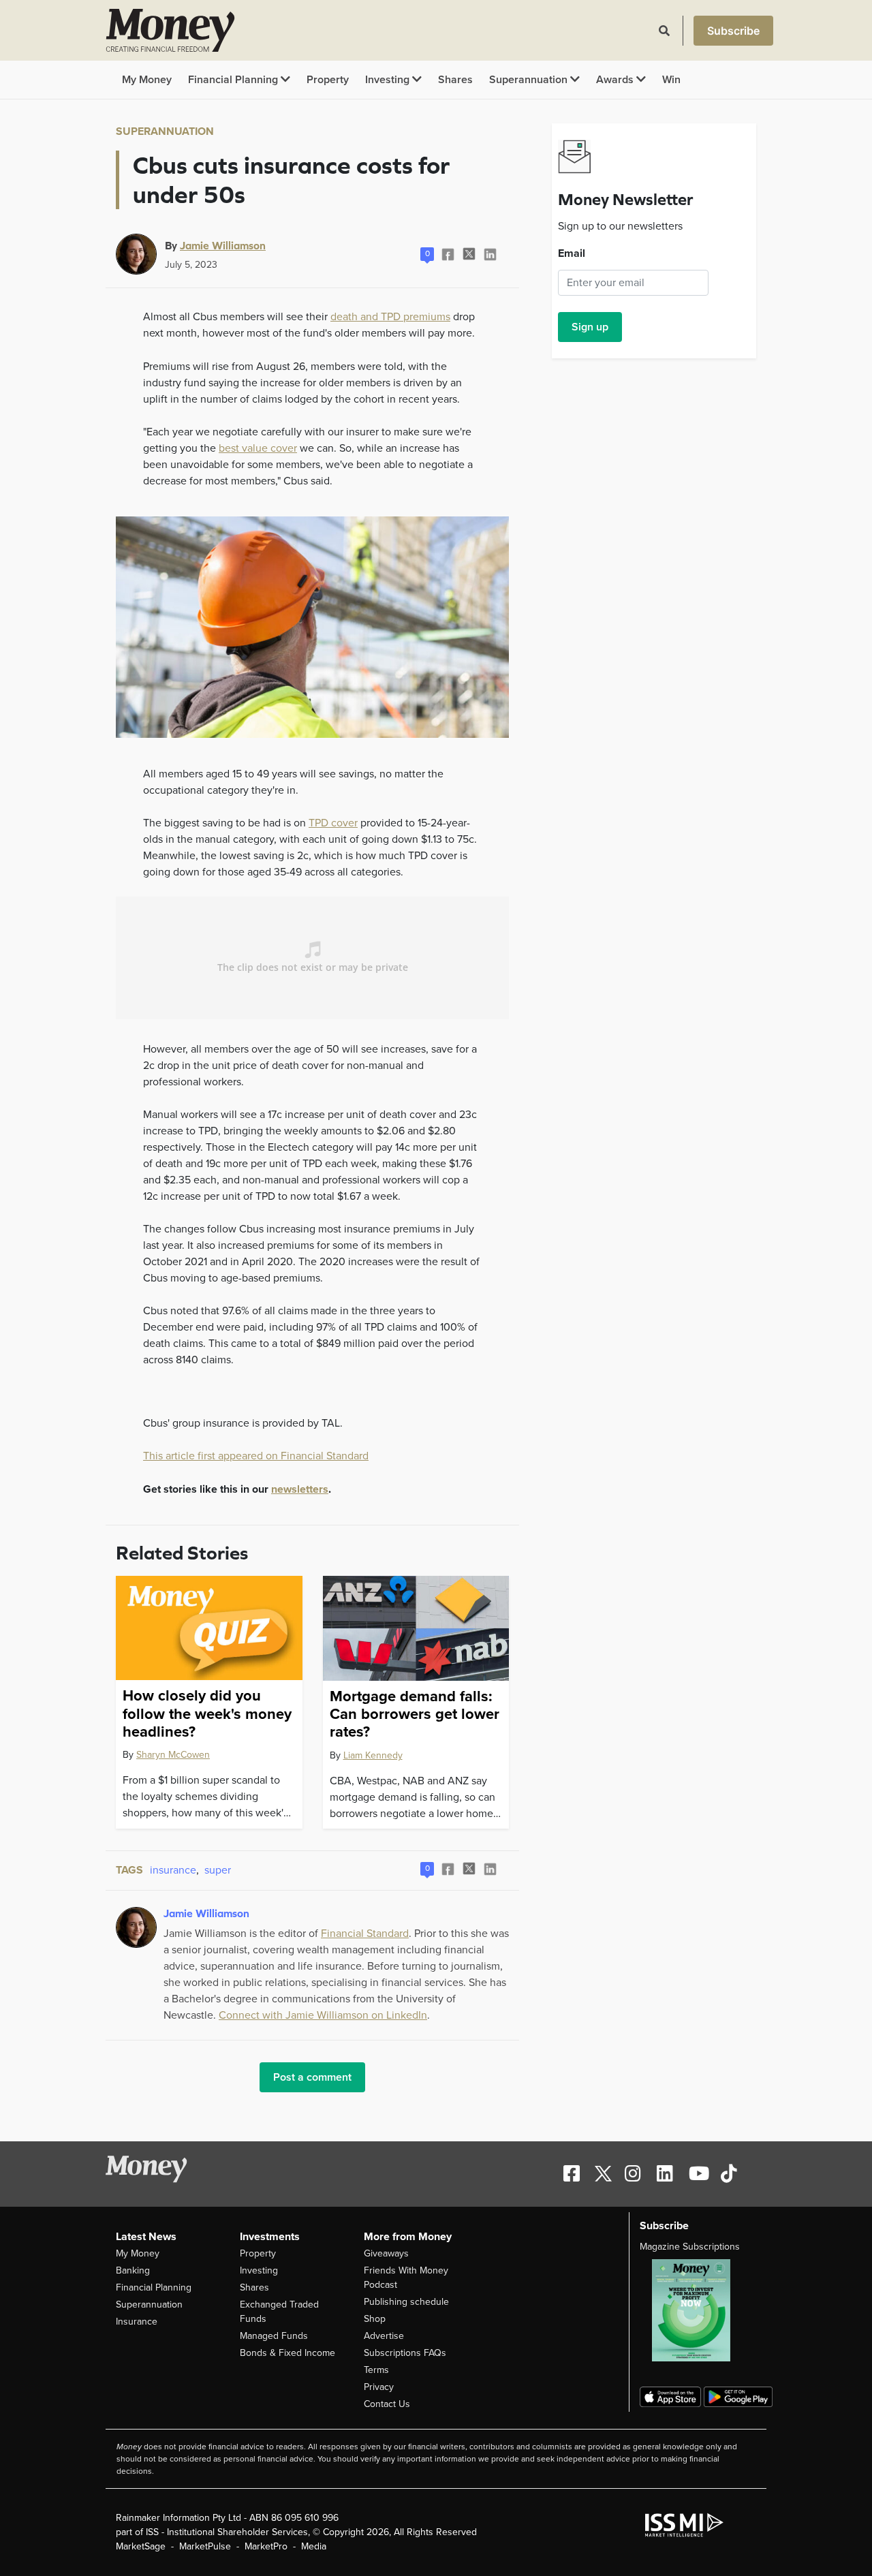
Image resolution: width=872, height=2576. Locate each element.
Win (671, 80)
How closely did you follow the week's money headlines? (207, 1714)
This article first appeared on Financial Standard (256, 1456)
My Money (147, 80)
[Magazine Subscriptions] (698, 2310)
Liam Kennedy (373, 1755)
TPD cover (333, 823)
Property (328, 80)
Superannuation (530, 80)
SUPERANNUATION (165, 131)
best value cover (258, 448)
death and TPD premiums (390, 317)
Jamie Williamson (223, 245)
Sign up (590, 327)
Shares (455, 80)
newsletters (300, 1489)
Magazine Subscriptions (690, 2247)
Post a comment (312, 2077)
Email (572, 253)
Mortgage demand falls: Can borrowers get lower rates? (415, 1714)
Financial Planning (234, 80)
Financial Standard (365, 1934)
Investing (389, 80)
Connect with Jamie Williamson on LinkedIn (323, 2015)
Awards (616, 80)
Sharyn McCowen (173, 1755)
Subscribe (733, 31)
